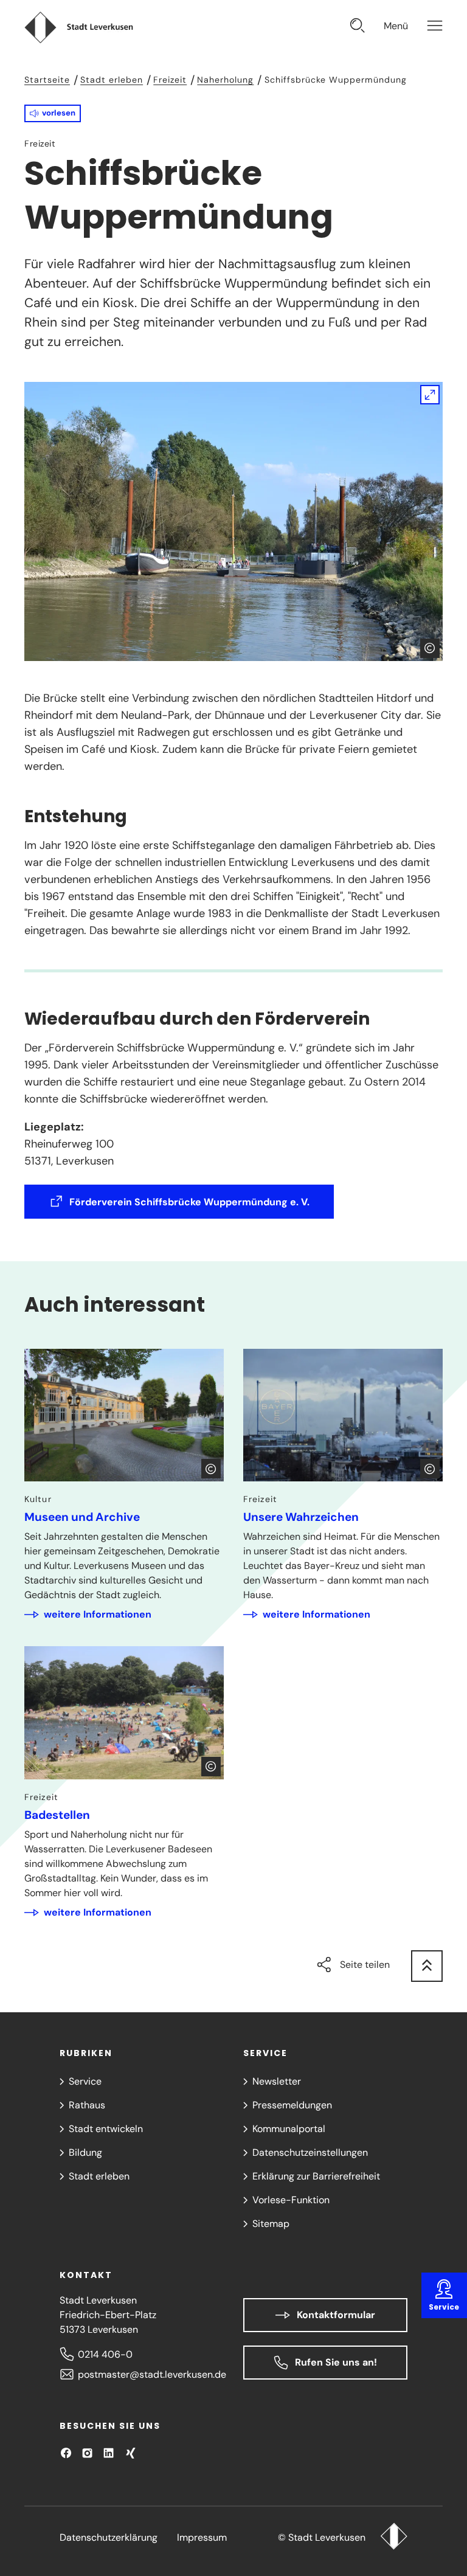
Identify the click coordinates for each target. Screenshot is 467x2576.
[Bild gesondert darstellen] (233, 521)
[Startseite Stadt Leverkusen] (394, 2538)
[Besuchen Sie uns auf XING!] (130, 2453)
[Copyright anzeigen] (430, 648)
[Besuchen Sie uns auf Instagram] (87, 2453)
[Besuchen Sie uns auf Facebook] (66, 2453)
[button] (53, 113)
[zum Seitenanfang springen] (427, 1966)
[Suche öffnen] (358, 27)
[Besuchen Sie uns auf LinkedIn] (109, 2453)
